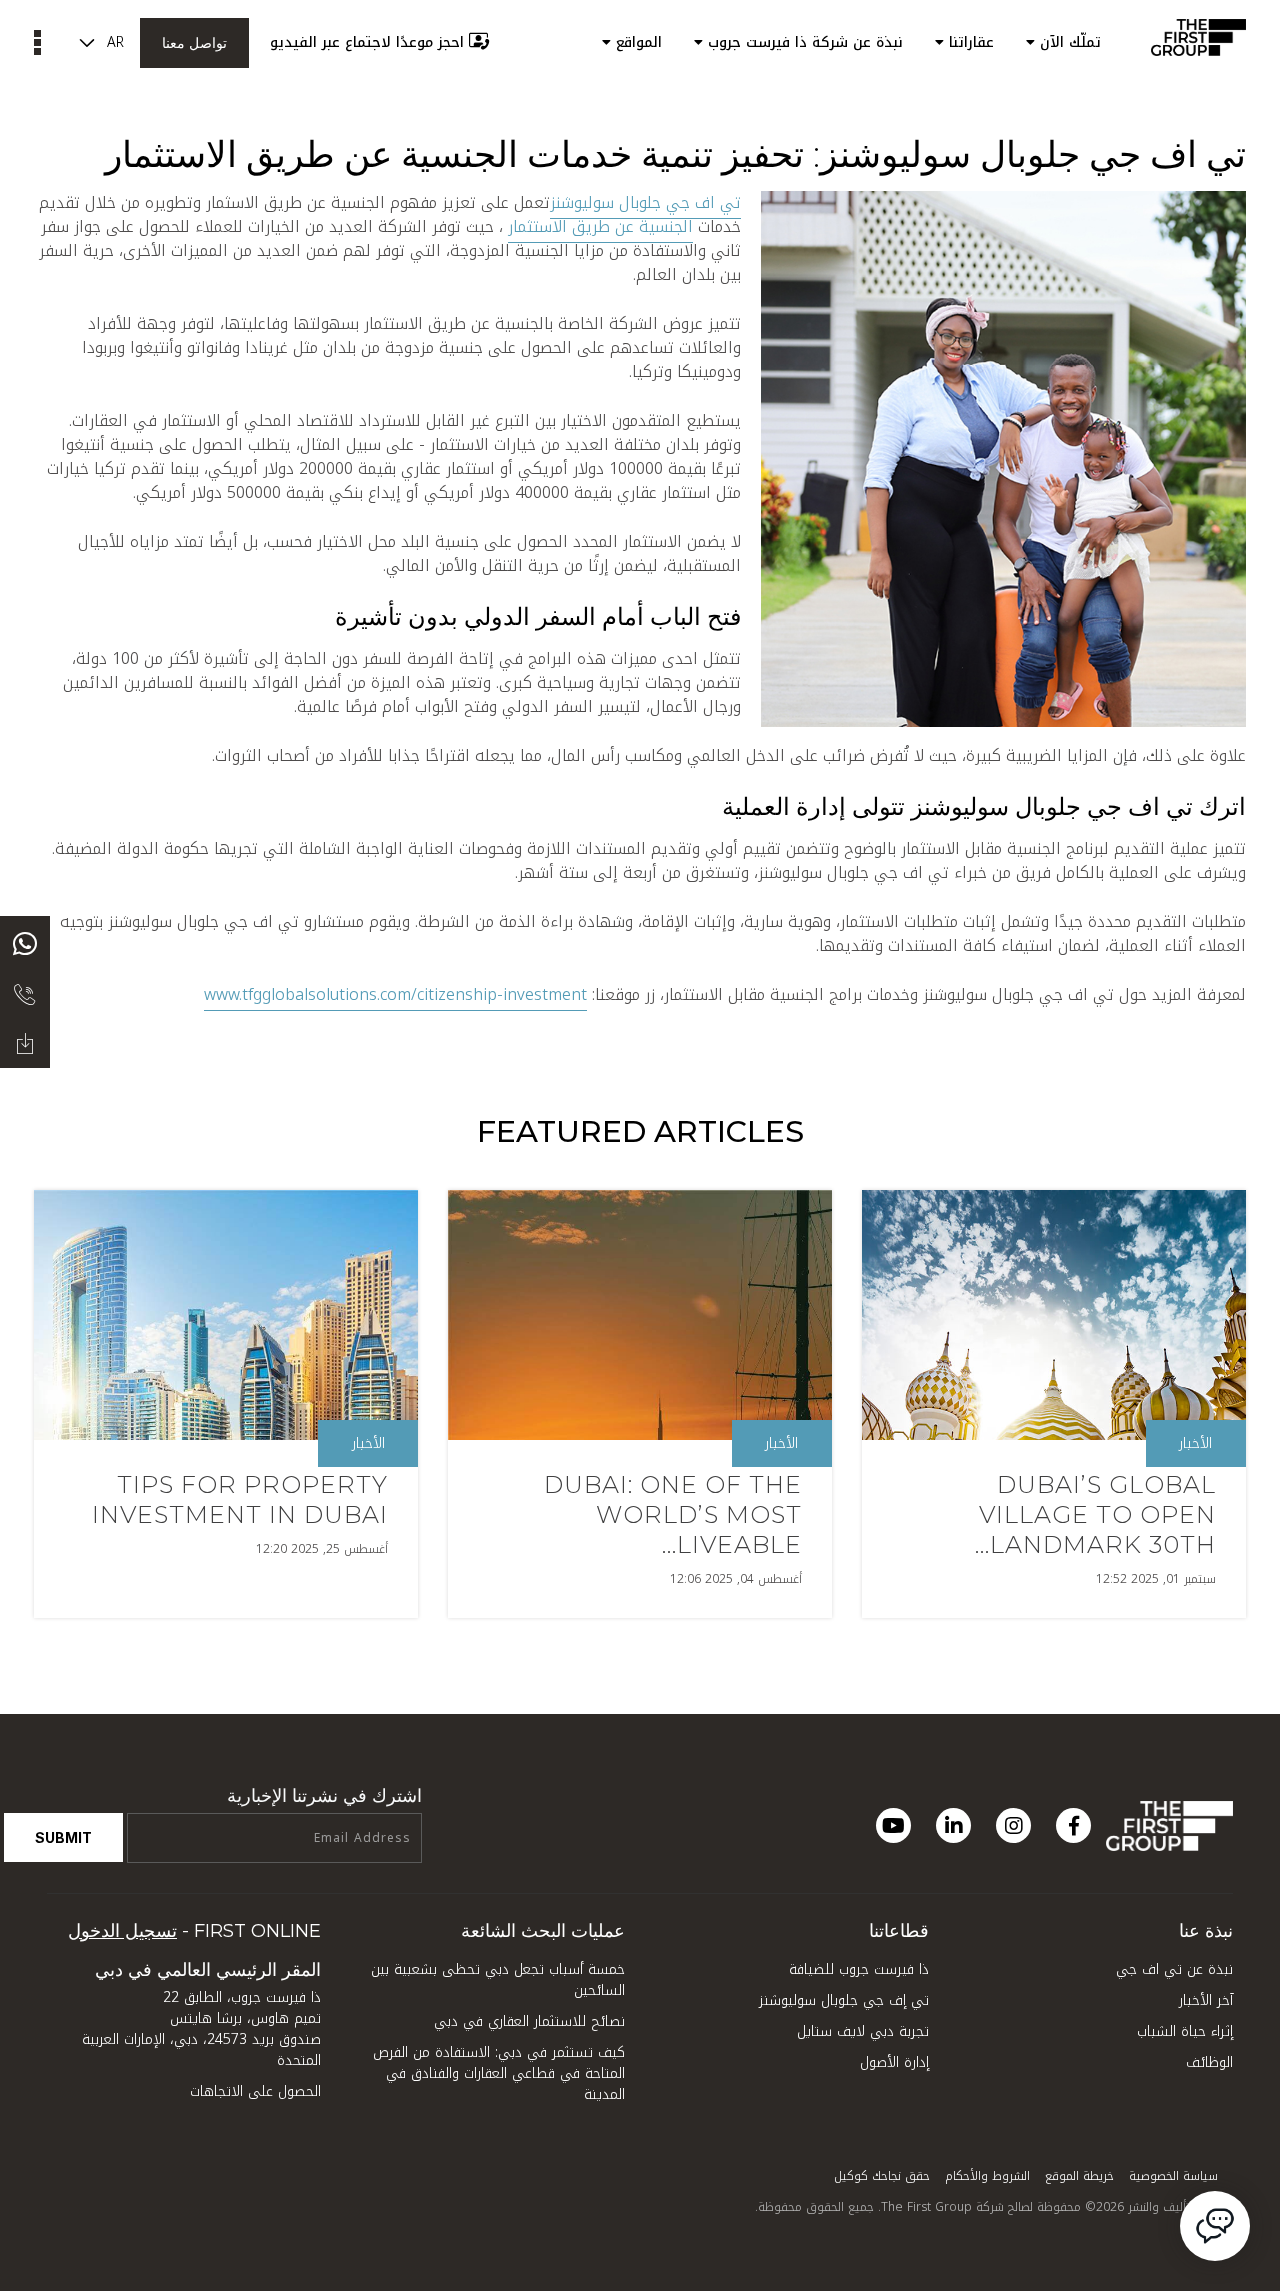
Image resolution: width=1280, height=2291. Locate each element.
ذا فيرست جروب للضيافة (859, 1969)
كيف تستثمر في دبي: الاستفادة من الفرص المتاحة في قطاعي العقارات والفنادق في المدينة (499, 2073)
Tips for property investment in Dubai (240, 1499)
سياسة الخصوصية (1173, 2176)
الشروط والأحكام (987, 2176)
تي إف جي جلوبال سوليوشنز (844, 2000)
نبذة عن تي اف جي (1174, 1969)
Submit (63, 1837)
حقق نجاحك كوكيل (882, 2176)
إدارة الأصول (894, 2062)
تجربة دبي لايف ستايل (863, 2031)
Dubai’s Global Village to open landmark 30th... (1095, 1514)
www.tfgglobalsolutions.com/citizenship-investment (395, 994)
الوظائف (1209, 2062)
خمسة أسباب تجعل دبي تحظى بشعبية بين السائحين (498, 1980)
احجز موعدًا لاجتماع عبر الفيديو (367, 42)
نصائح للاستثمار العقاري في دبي (529, 2021)
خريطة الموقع (1079, 2176)
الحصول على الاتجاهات (255, 2091)
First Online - (194, 1931)
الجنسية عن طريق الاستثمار (600, 226)
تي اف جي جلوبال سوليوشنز (645, 202)
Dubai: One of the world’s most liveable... (673, 1514)
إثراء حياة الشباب (1185, 2031)
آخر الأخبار (1206, 2000)
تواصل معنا (194, 42)
